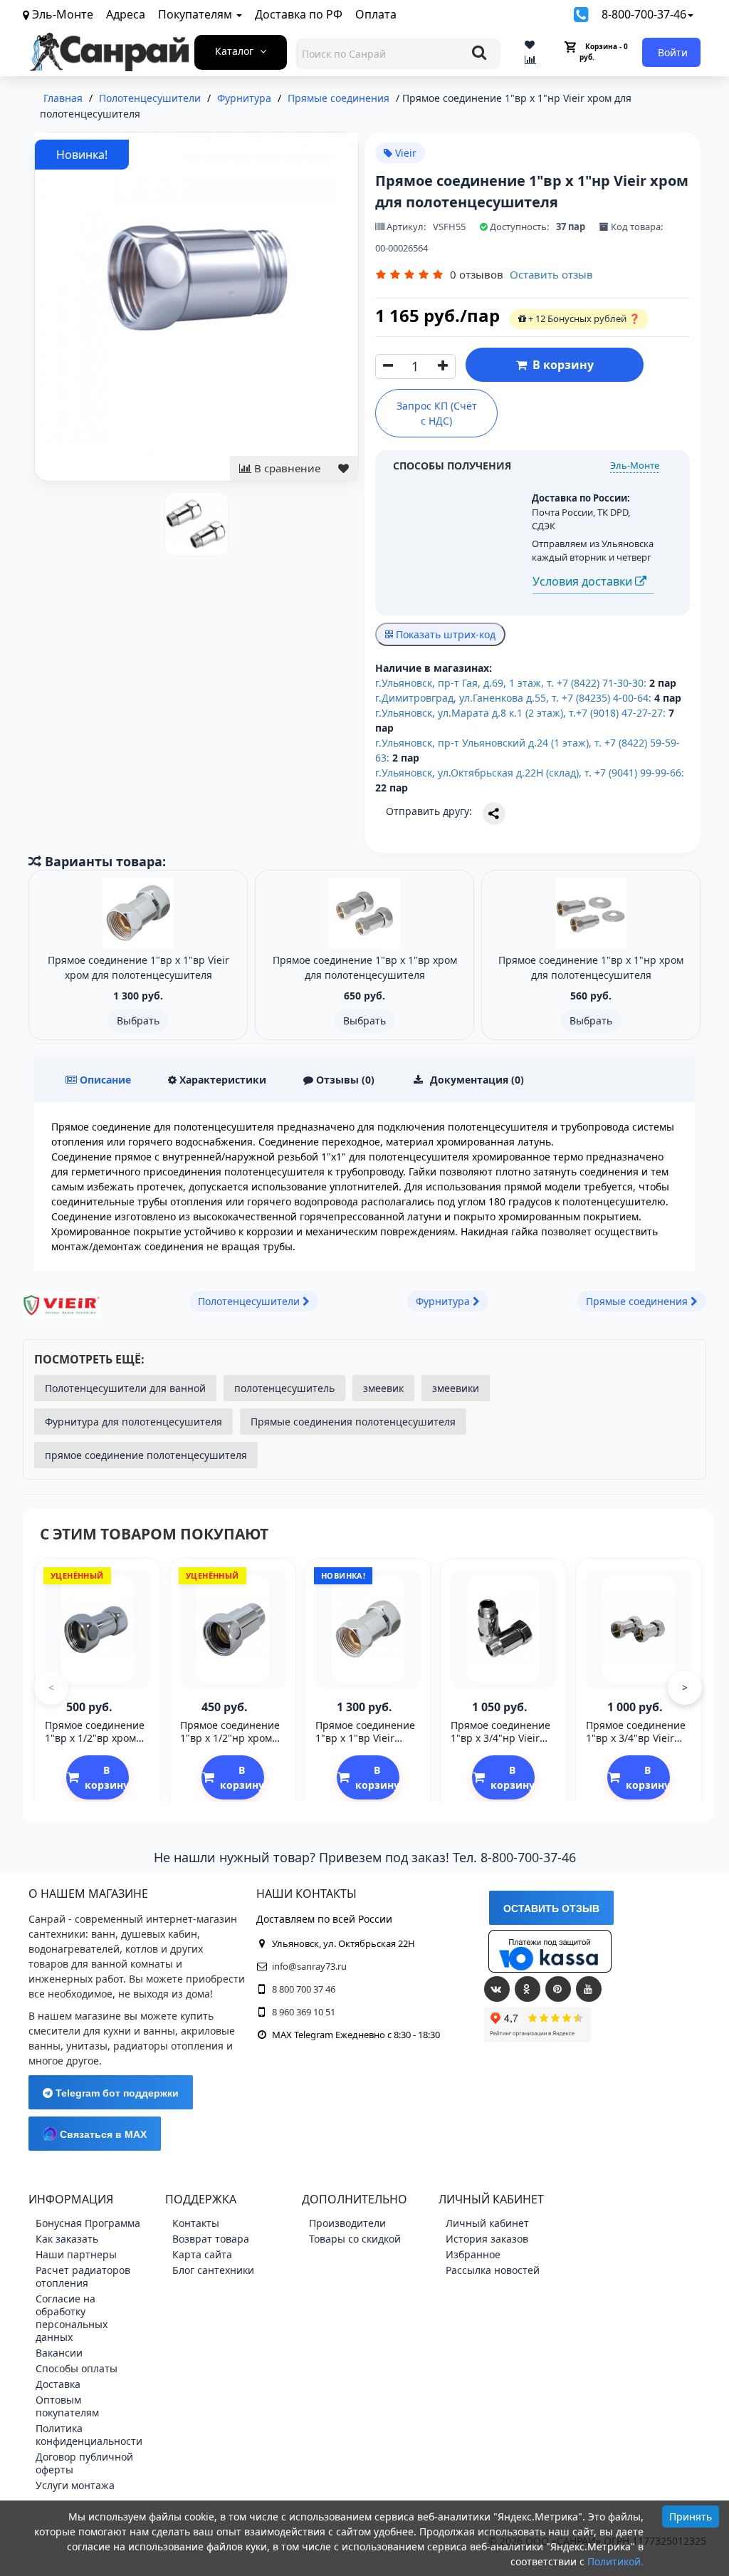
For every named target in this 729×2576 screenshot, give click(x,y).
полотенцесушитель (284, 1388)
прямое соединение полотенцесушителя (146, 1455)
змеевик (383, 1388)
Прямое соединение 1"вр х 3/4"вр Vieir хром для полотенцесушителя (636, 1745)
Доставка (58, 2384)
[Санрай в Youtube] (589, 1989)
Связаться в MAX (102, 2134)
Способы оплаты (77, 2368)
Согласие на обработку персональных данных (72, 2318)
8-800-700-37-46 (644, 14)
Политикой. (615, 2561)
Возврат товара (211, 2239)
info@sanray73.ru (309, 1966)
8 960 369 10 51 (304, 2012)
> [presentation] (685, 1687)
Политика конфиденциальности (89, 2435)
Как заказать (67, 2239)
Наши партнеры (76, 2254)
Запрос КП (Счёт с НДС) (437, 413)
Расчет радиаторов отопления (83, 2276)
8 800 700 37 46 (304, 1989)
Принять (691, 2517)
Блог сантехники (213, 2270)
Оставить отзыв (551, 274)
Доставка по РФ (299, 14)
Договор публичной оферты (84, 2463)
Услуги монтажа (75, 2485)
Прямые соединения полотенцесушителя (353, 1422)
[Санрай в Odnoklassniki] (528, 1989)
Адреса (126, 14)
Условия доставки (584, 581)
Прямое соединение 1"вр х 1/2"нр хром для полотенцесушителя (230, 1745)
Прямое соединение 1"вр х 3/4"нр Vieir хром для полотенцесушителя (501, 1745)
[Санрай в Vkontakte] (497, 1989)
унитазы (87, 2046)
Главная (63, 98)
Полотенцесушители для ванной (125, 1388)
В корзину (560, 365)
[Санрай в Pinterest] (558, 1989)
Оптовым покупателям (67, 2406)
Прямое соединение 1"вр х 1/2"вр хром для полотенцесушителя (95, 1745)
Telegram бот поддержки (116, 2093)
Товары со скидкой (355, 2239)
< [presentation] (51, 1687)
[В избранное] (343, 468)
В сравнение (286, 468)
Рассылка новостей (493, 2270)
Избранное (473, 2254)
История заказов (487, 2239)
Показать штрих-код (444, 634)
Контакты (196, 2223)
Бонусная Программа (88, 2223)
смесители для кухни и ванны (102, 2031)
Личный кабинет (487, 2223)
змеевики (456, 1388)
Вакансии (59, 2353)
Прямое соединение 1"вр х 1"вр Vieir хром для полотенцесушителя (366, 1745)
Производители (347, 2223)
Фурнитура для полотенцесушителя (133, 1422)
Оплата (376, 14)
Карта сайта (202, 2254)
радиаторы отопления (168, 2046)
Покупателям (196, 14)
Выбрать (138, 1020)
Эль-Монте (635, 465)
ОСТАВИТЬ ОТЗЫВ (551, 1908)
